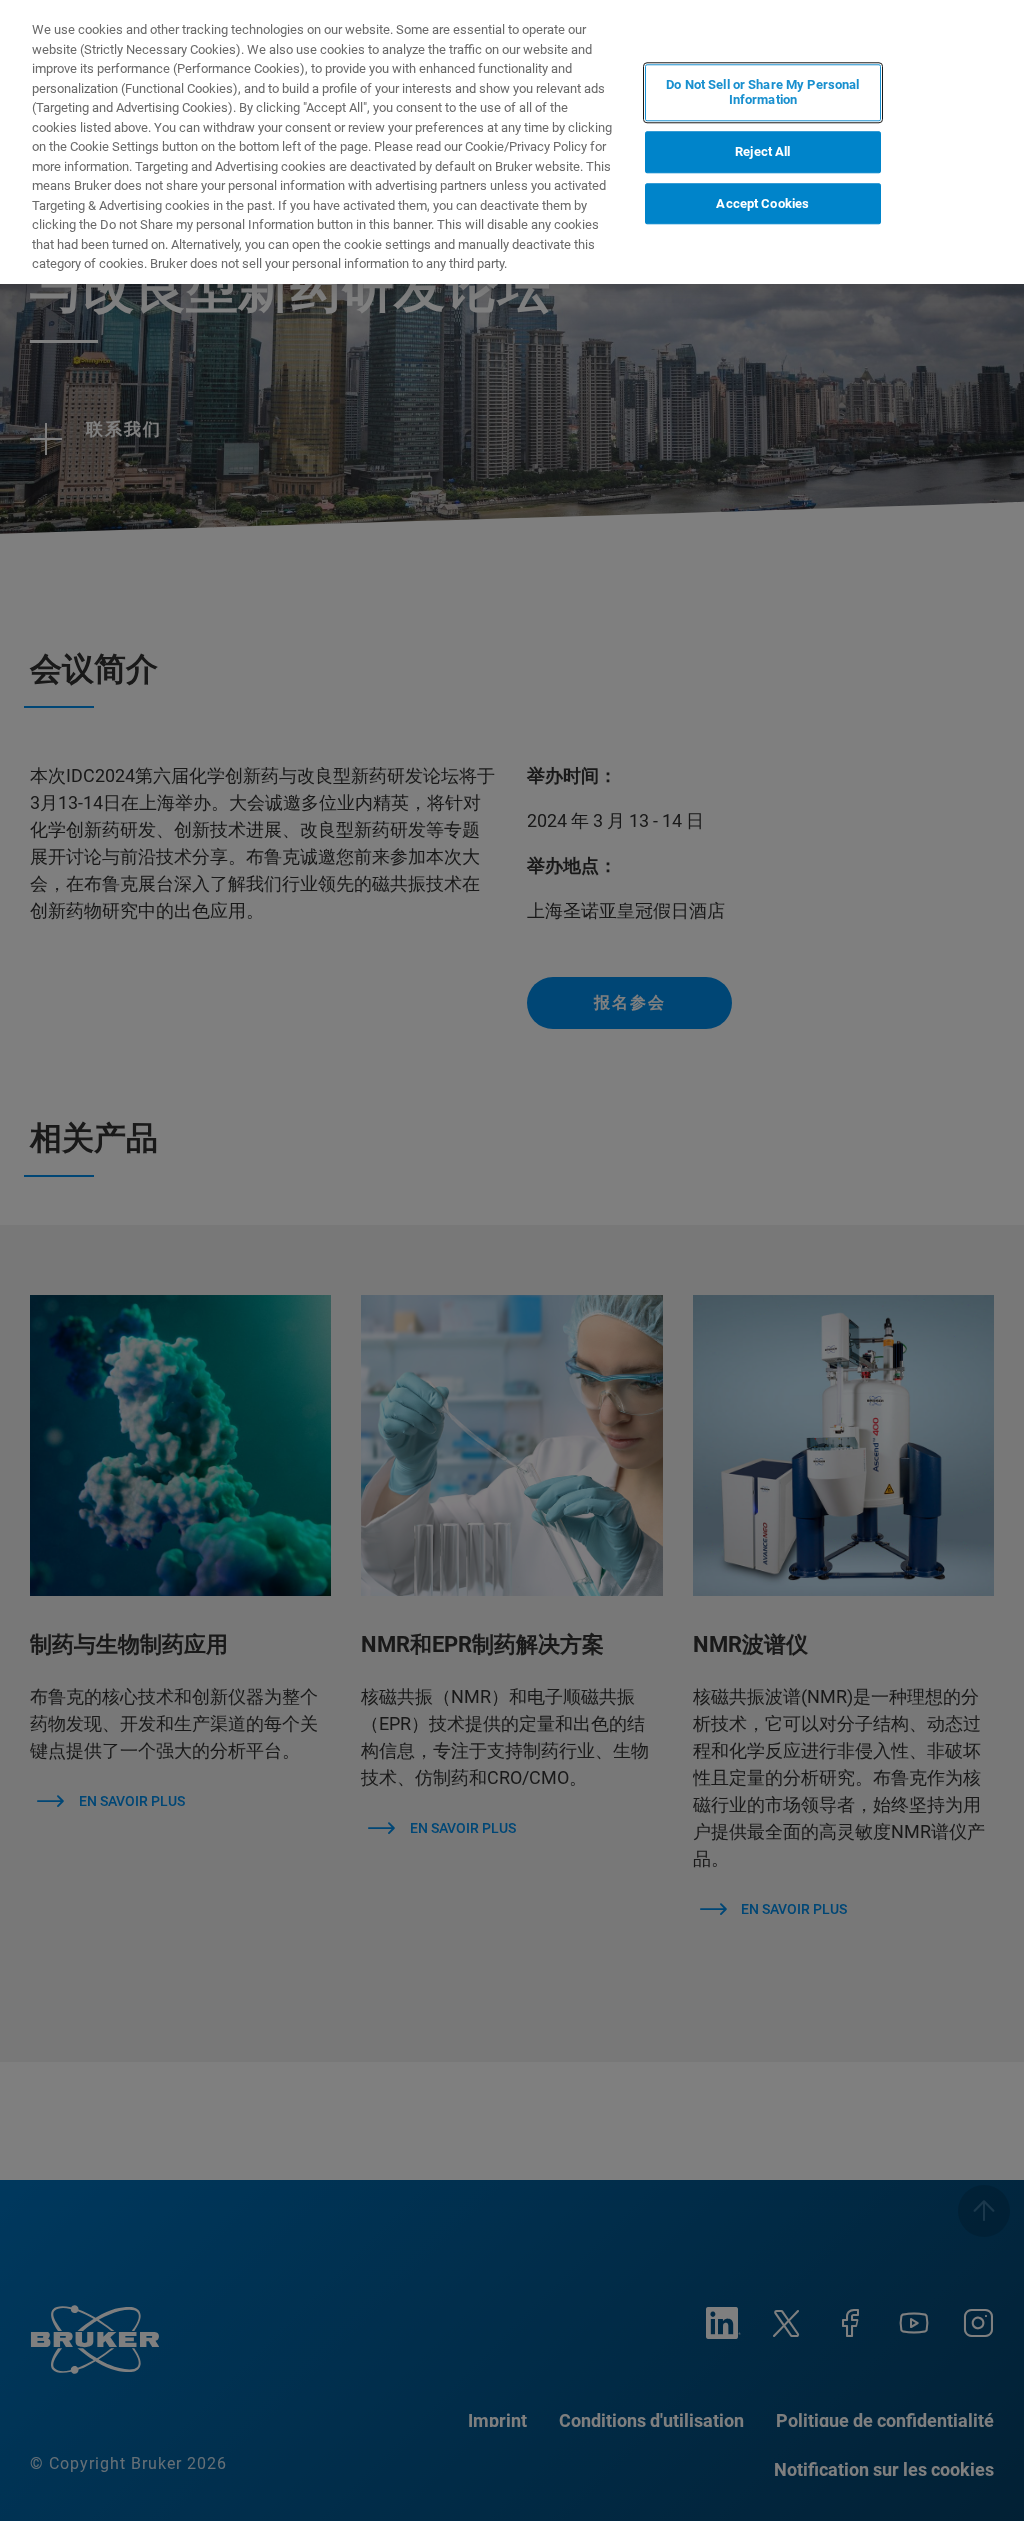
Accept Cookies (762, 203)
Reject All (762, 151)
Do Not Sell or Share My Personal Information (762, 92)
